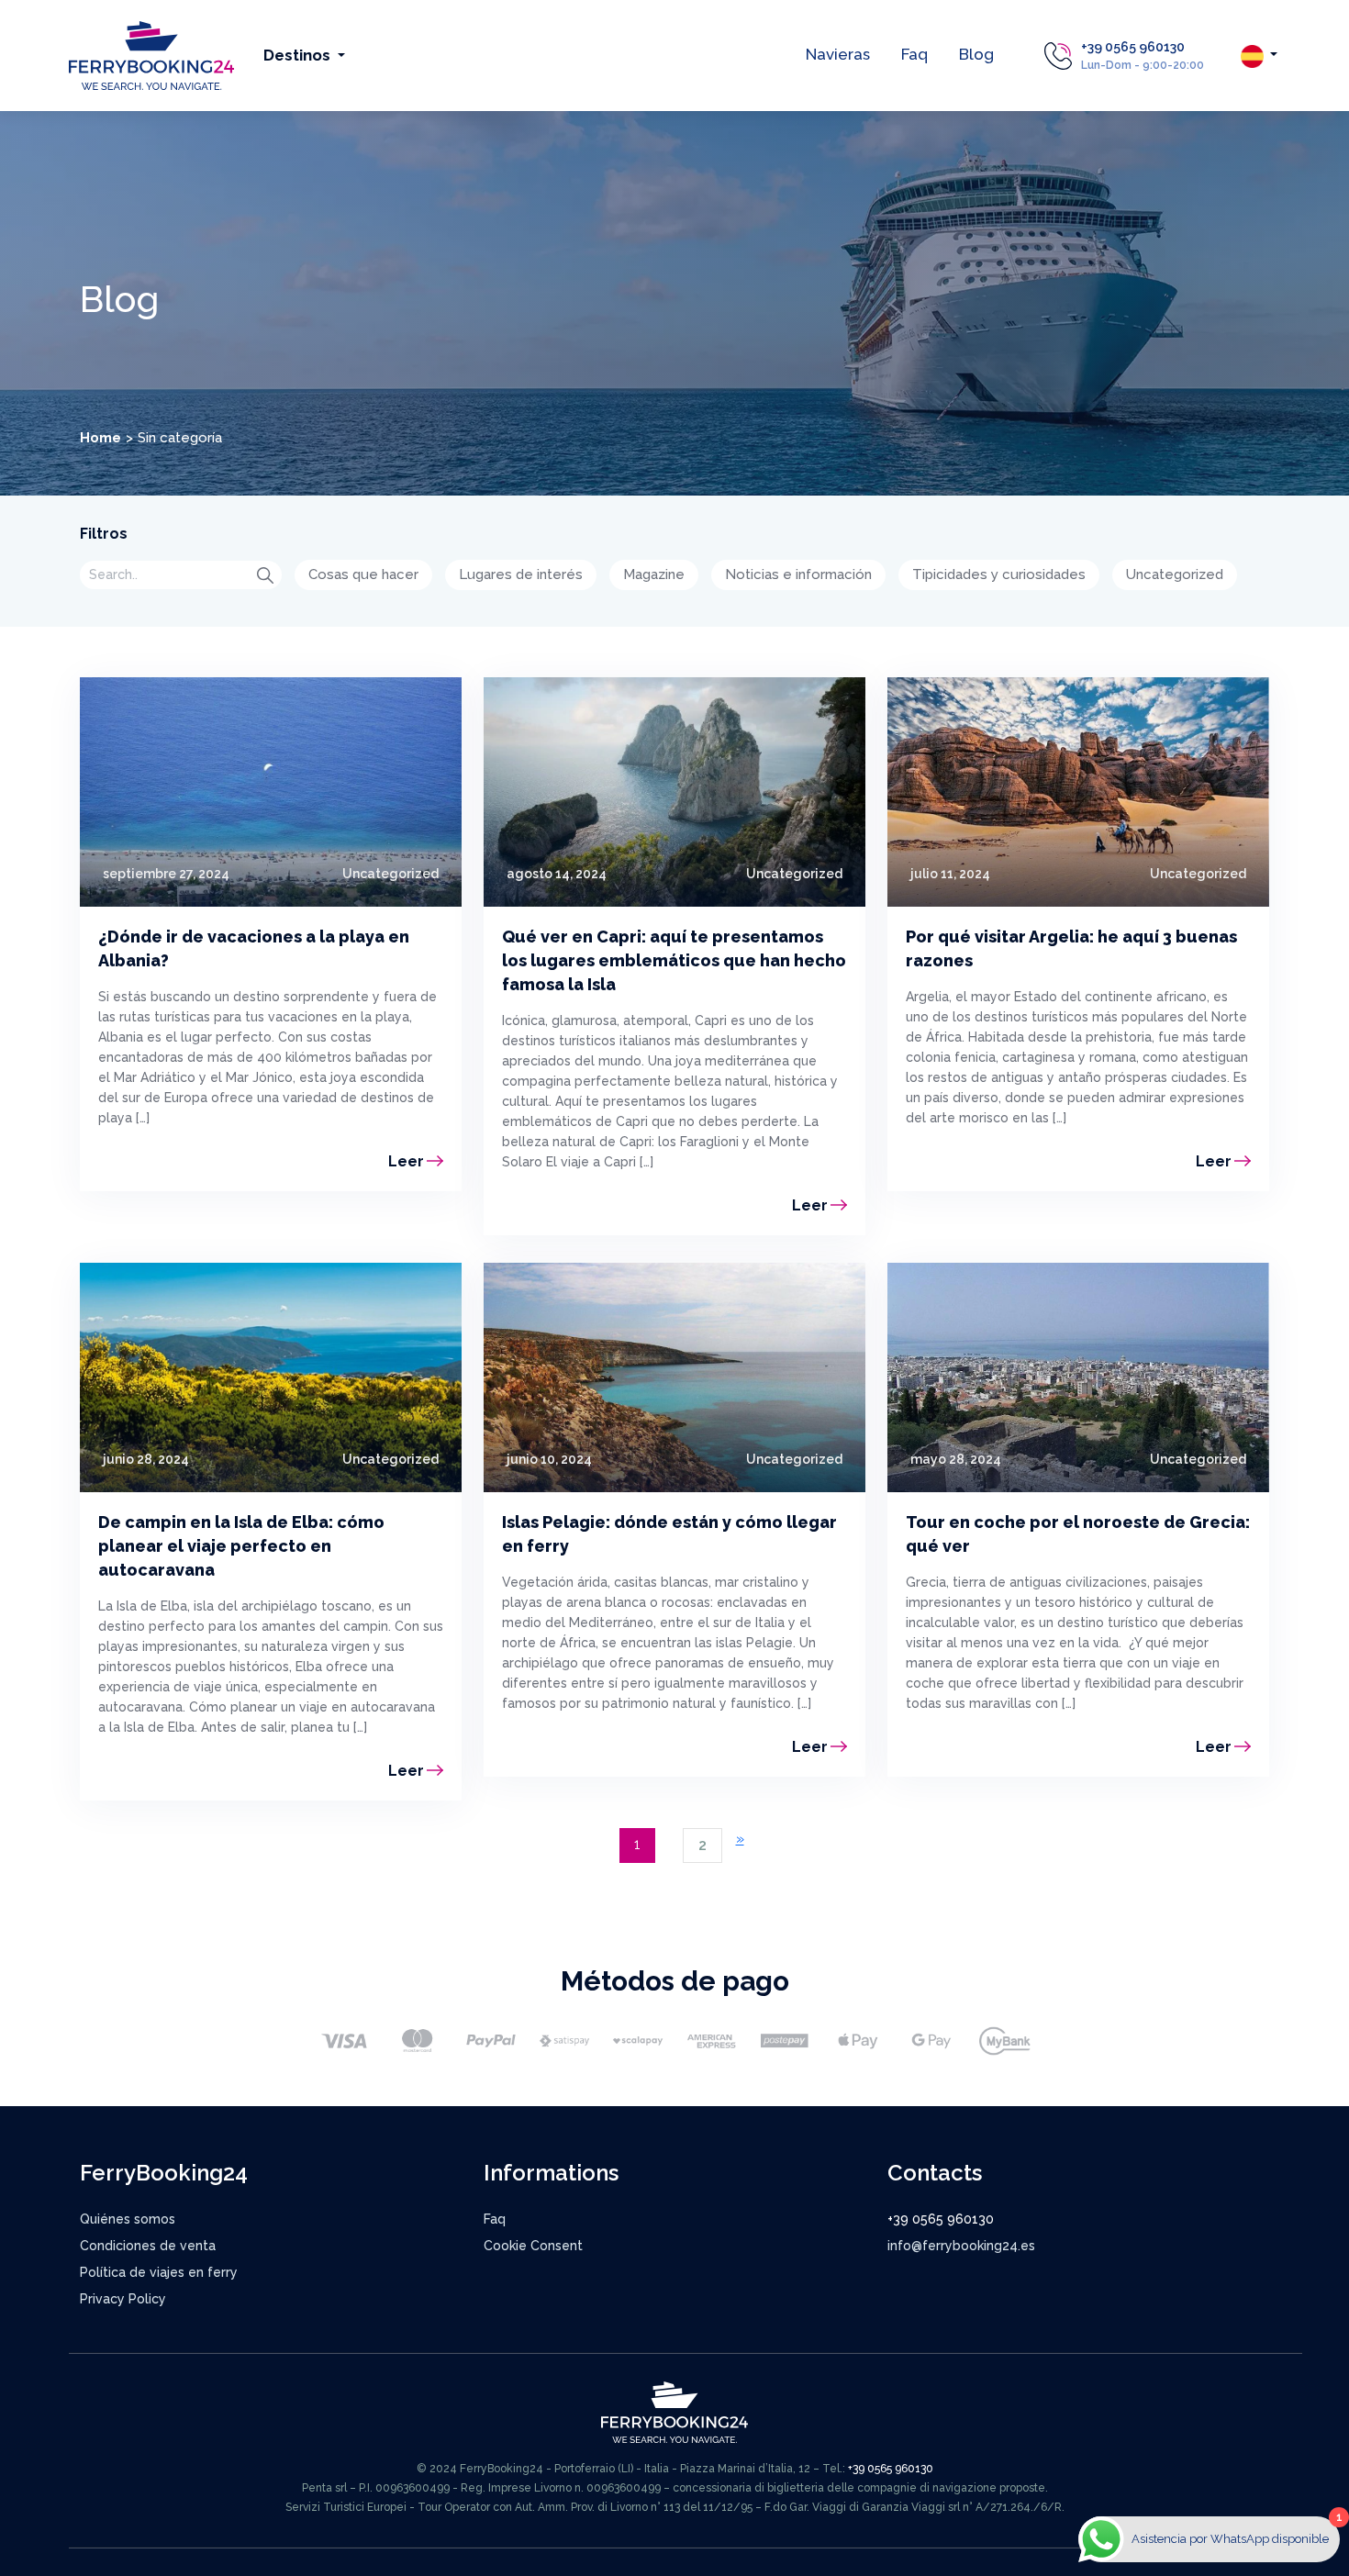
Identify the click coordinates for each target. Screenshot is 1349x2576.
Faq (914, 54)
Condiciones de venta (148, 2246)
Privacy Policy (123, 2299)
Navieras (838, 54)
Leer (406, 1161)
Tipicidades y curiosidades (999, 574)
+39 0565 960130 (1133, 47)
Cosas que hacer (363, 574)
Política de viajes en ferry (159, 2272)
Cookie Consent (533, 2246)
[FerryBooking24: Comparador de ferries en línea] (151, 55)
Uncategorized (1175, 574)
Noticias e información (798, 574)
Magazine (654, 574)
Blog (976, 54)
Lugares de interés (521, 574)
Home (100, 438)
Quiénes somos (128, 2219)
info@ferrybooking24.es (961, 2246)
